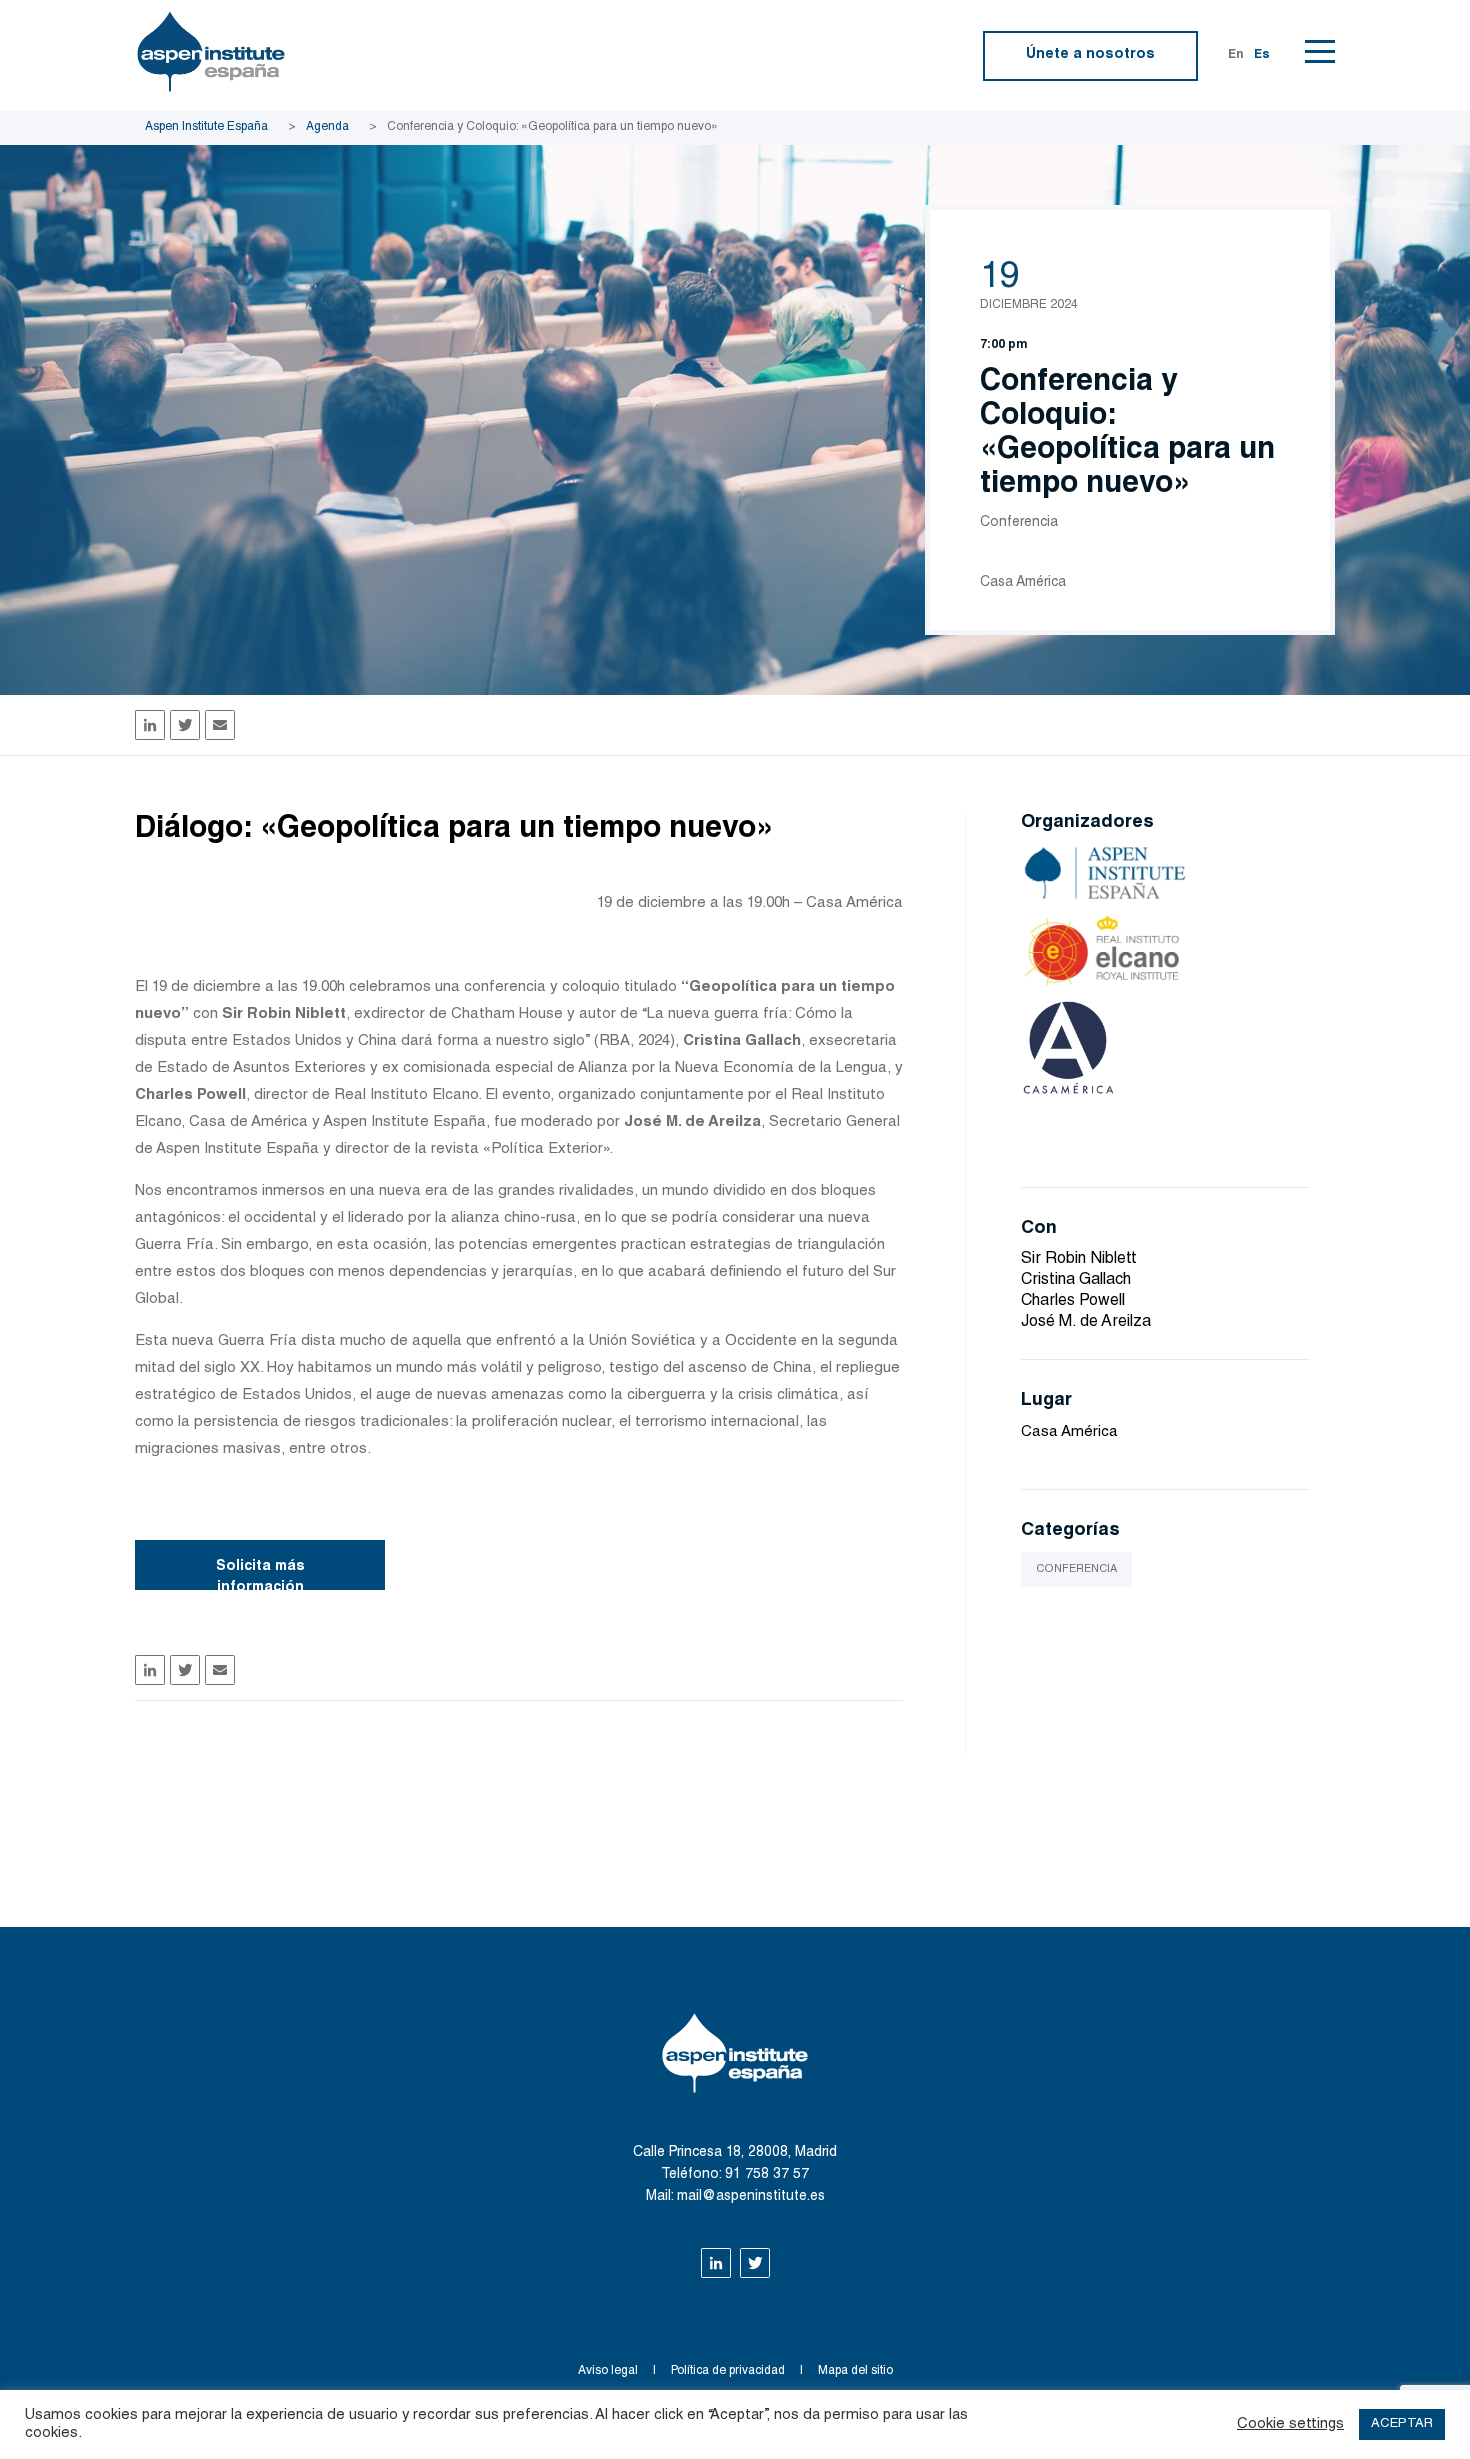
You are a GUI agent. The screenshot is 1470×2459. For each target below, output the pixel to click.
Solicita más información (260, 1575)
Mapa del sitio (855, 2371)
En (1236, 55)
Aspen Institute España (206, 127)
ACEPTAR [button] (1402, 2424)
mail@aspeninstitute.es (751, 2197)
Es (1262, 55)
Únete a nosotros (1090, 55)
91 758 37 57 (767, 2175)
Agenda (327, 127)
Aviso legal (608, 2371)
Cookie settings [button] (1290, 2424)
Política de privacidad (728, 2371)
